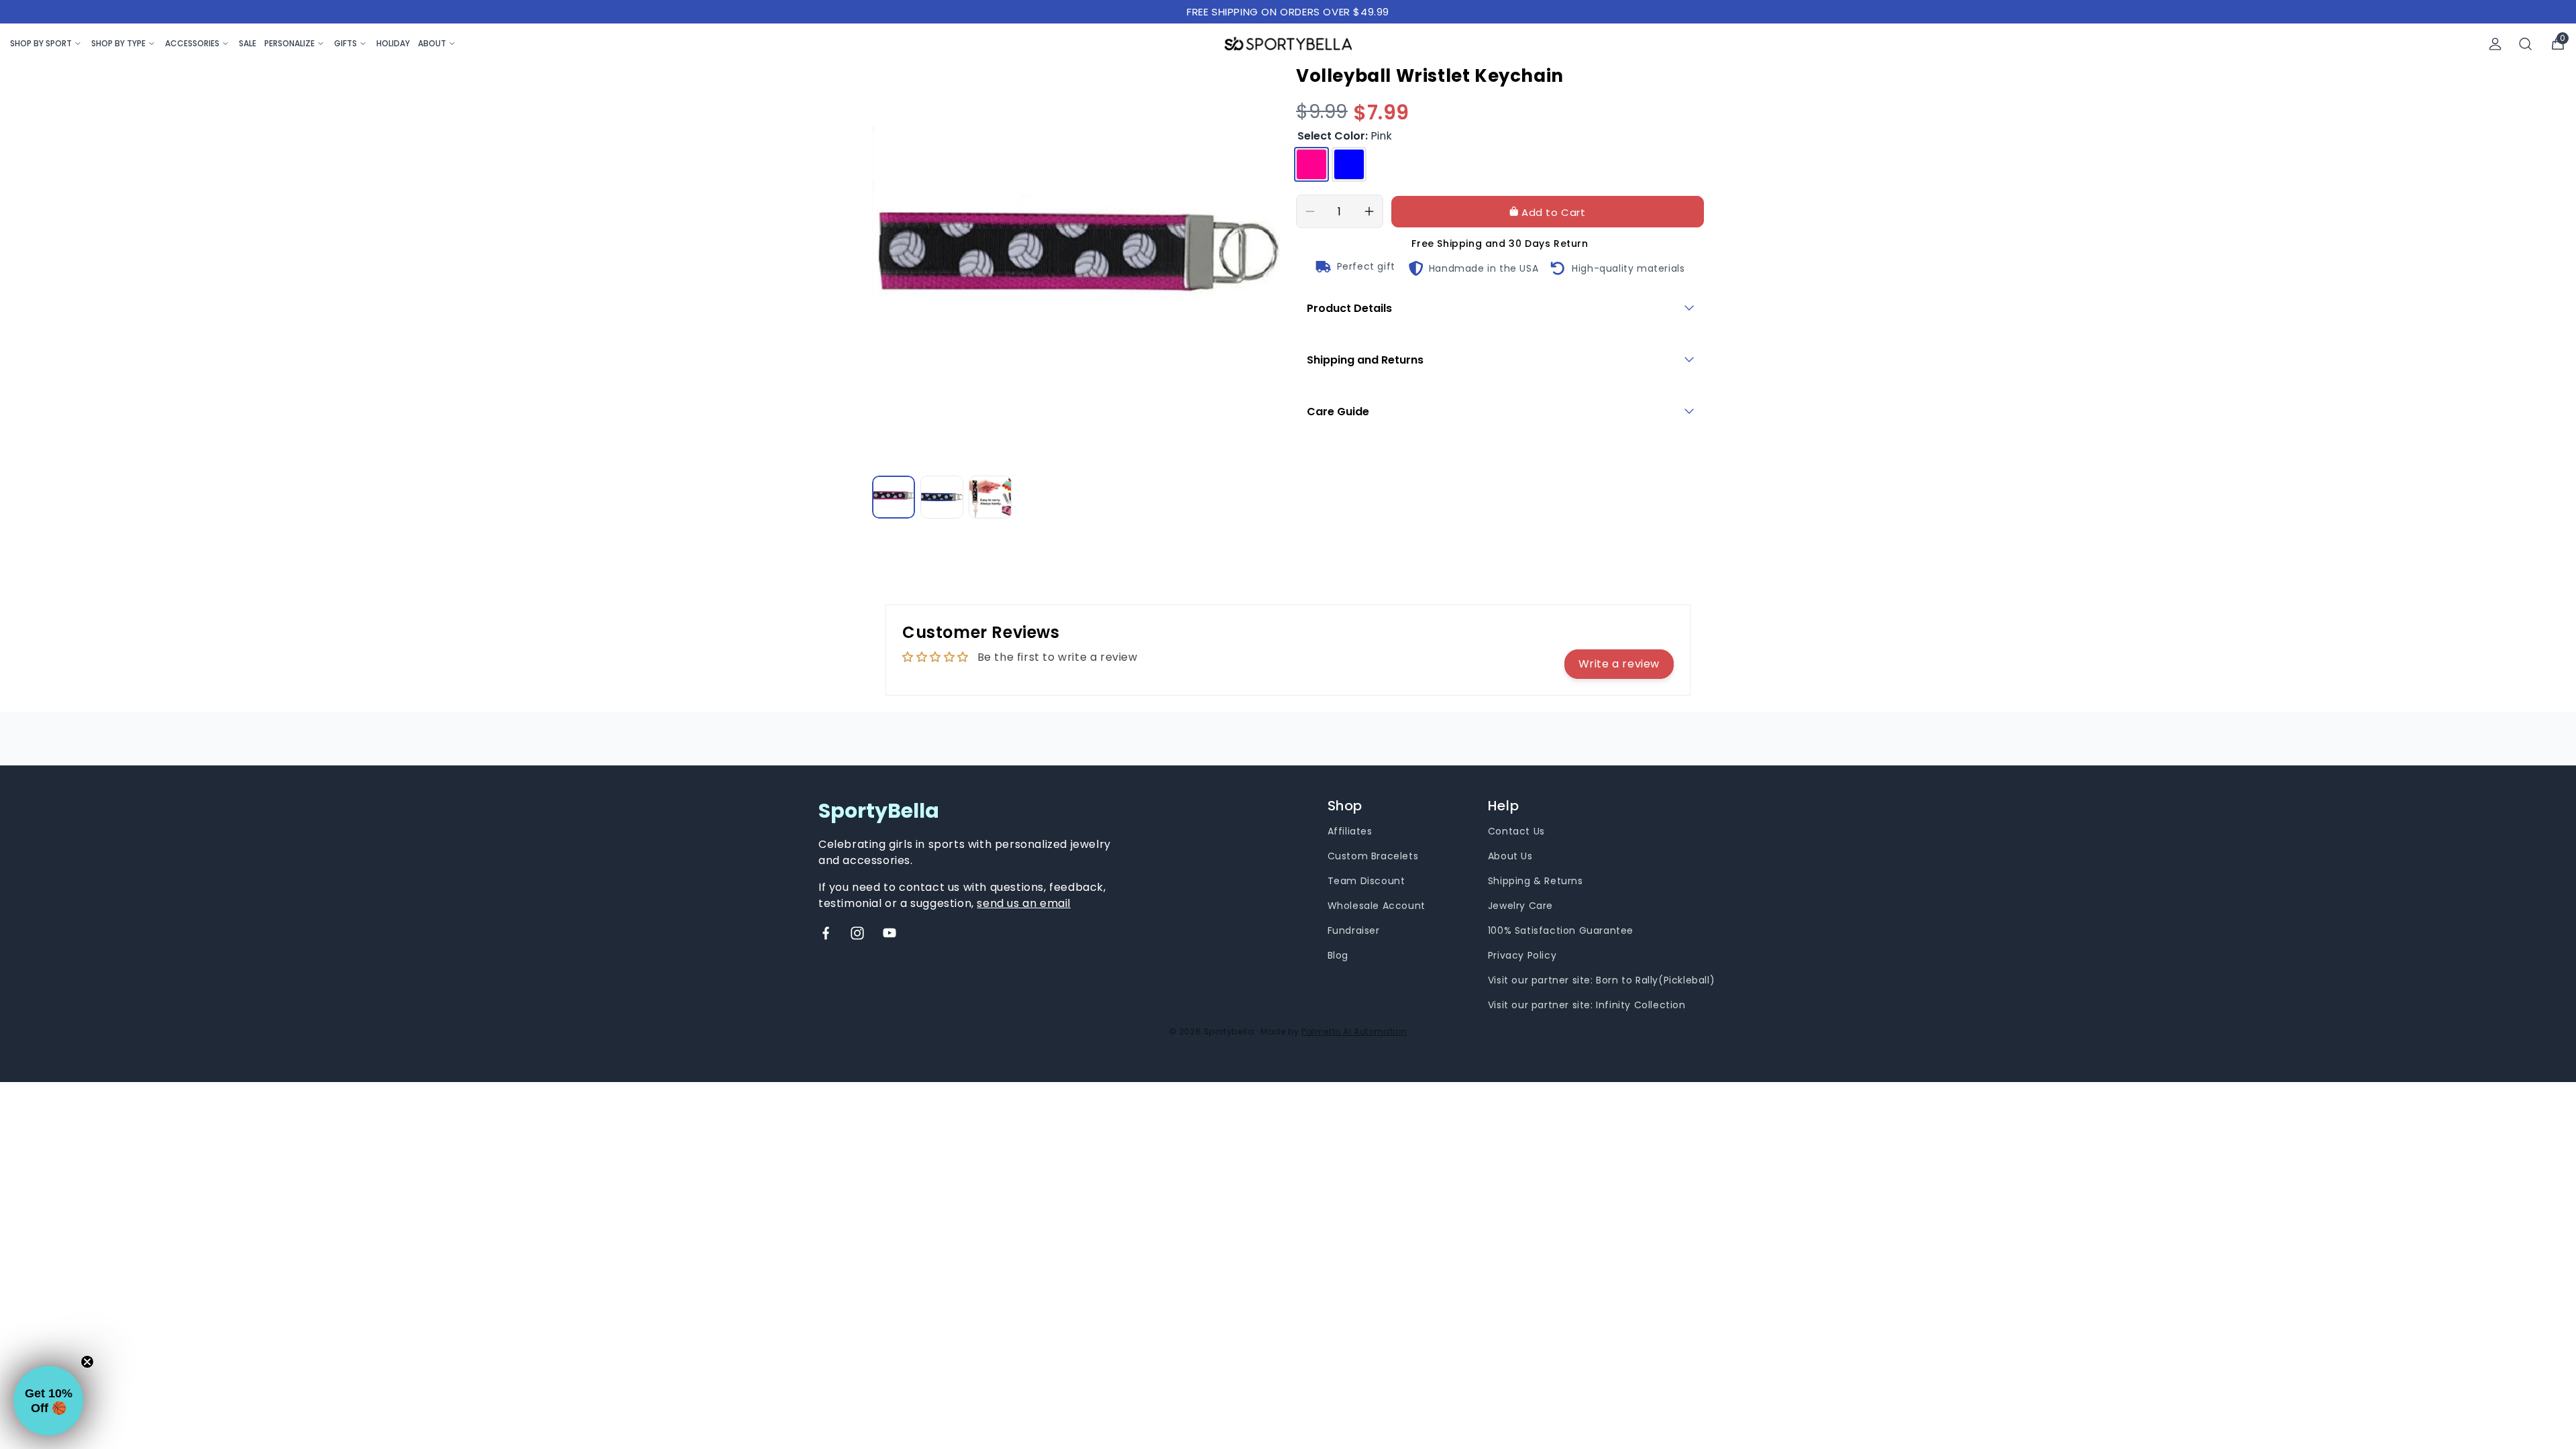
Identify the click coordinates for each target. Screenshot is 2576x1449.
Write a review (1619, 664)
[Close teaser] (87, 1362)
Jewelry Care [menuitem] (1520, 906)
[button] (48, 1401)
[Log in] (2495, 44)
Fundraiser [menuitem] (1354, 930)
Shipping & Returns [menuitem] (1536, 881)
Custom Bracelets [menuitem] (1373, 856)
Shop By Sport (41, 43)
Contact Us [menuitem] (1516, 831)
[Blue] (1349, 164)
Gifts (345, 43)
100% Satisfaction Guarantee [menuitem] (1561, 930)
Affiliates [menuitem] (1350, 831)
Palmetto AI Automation (1354, 1031)
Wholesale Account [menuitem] (1377, 906)
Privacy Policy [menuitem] (1522, 955)
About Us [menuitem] (1510, 856)
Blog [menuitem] (1338, 955)
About (432, 43)
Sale (248, 43)
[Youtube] (890, 933)
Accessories (192, 43)
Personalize (289, 43)
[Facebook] (826, 933)
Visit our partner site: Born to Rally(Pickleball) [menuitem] (1601, 980)
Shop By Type (118, 43)
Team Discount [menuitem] (1366, 881)
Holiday (393, 43)
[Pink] (1311, 164)
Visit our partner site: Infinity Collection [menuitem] (1587, 1005)
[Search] (2526, 44)
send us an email (1024, 903)
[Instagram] (857, 933)
